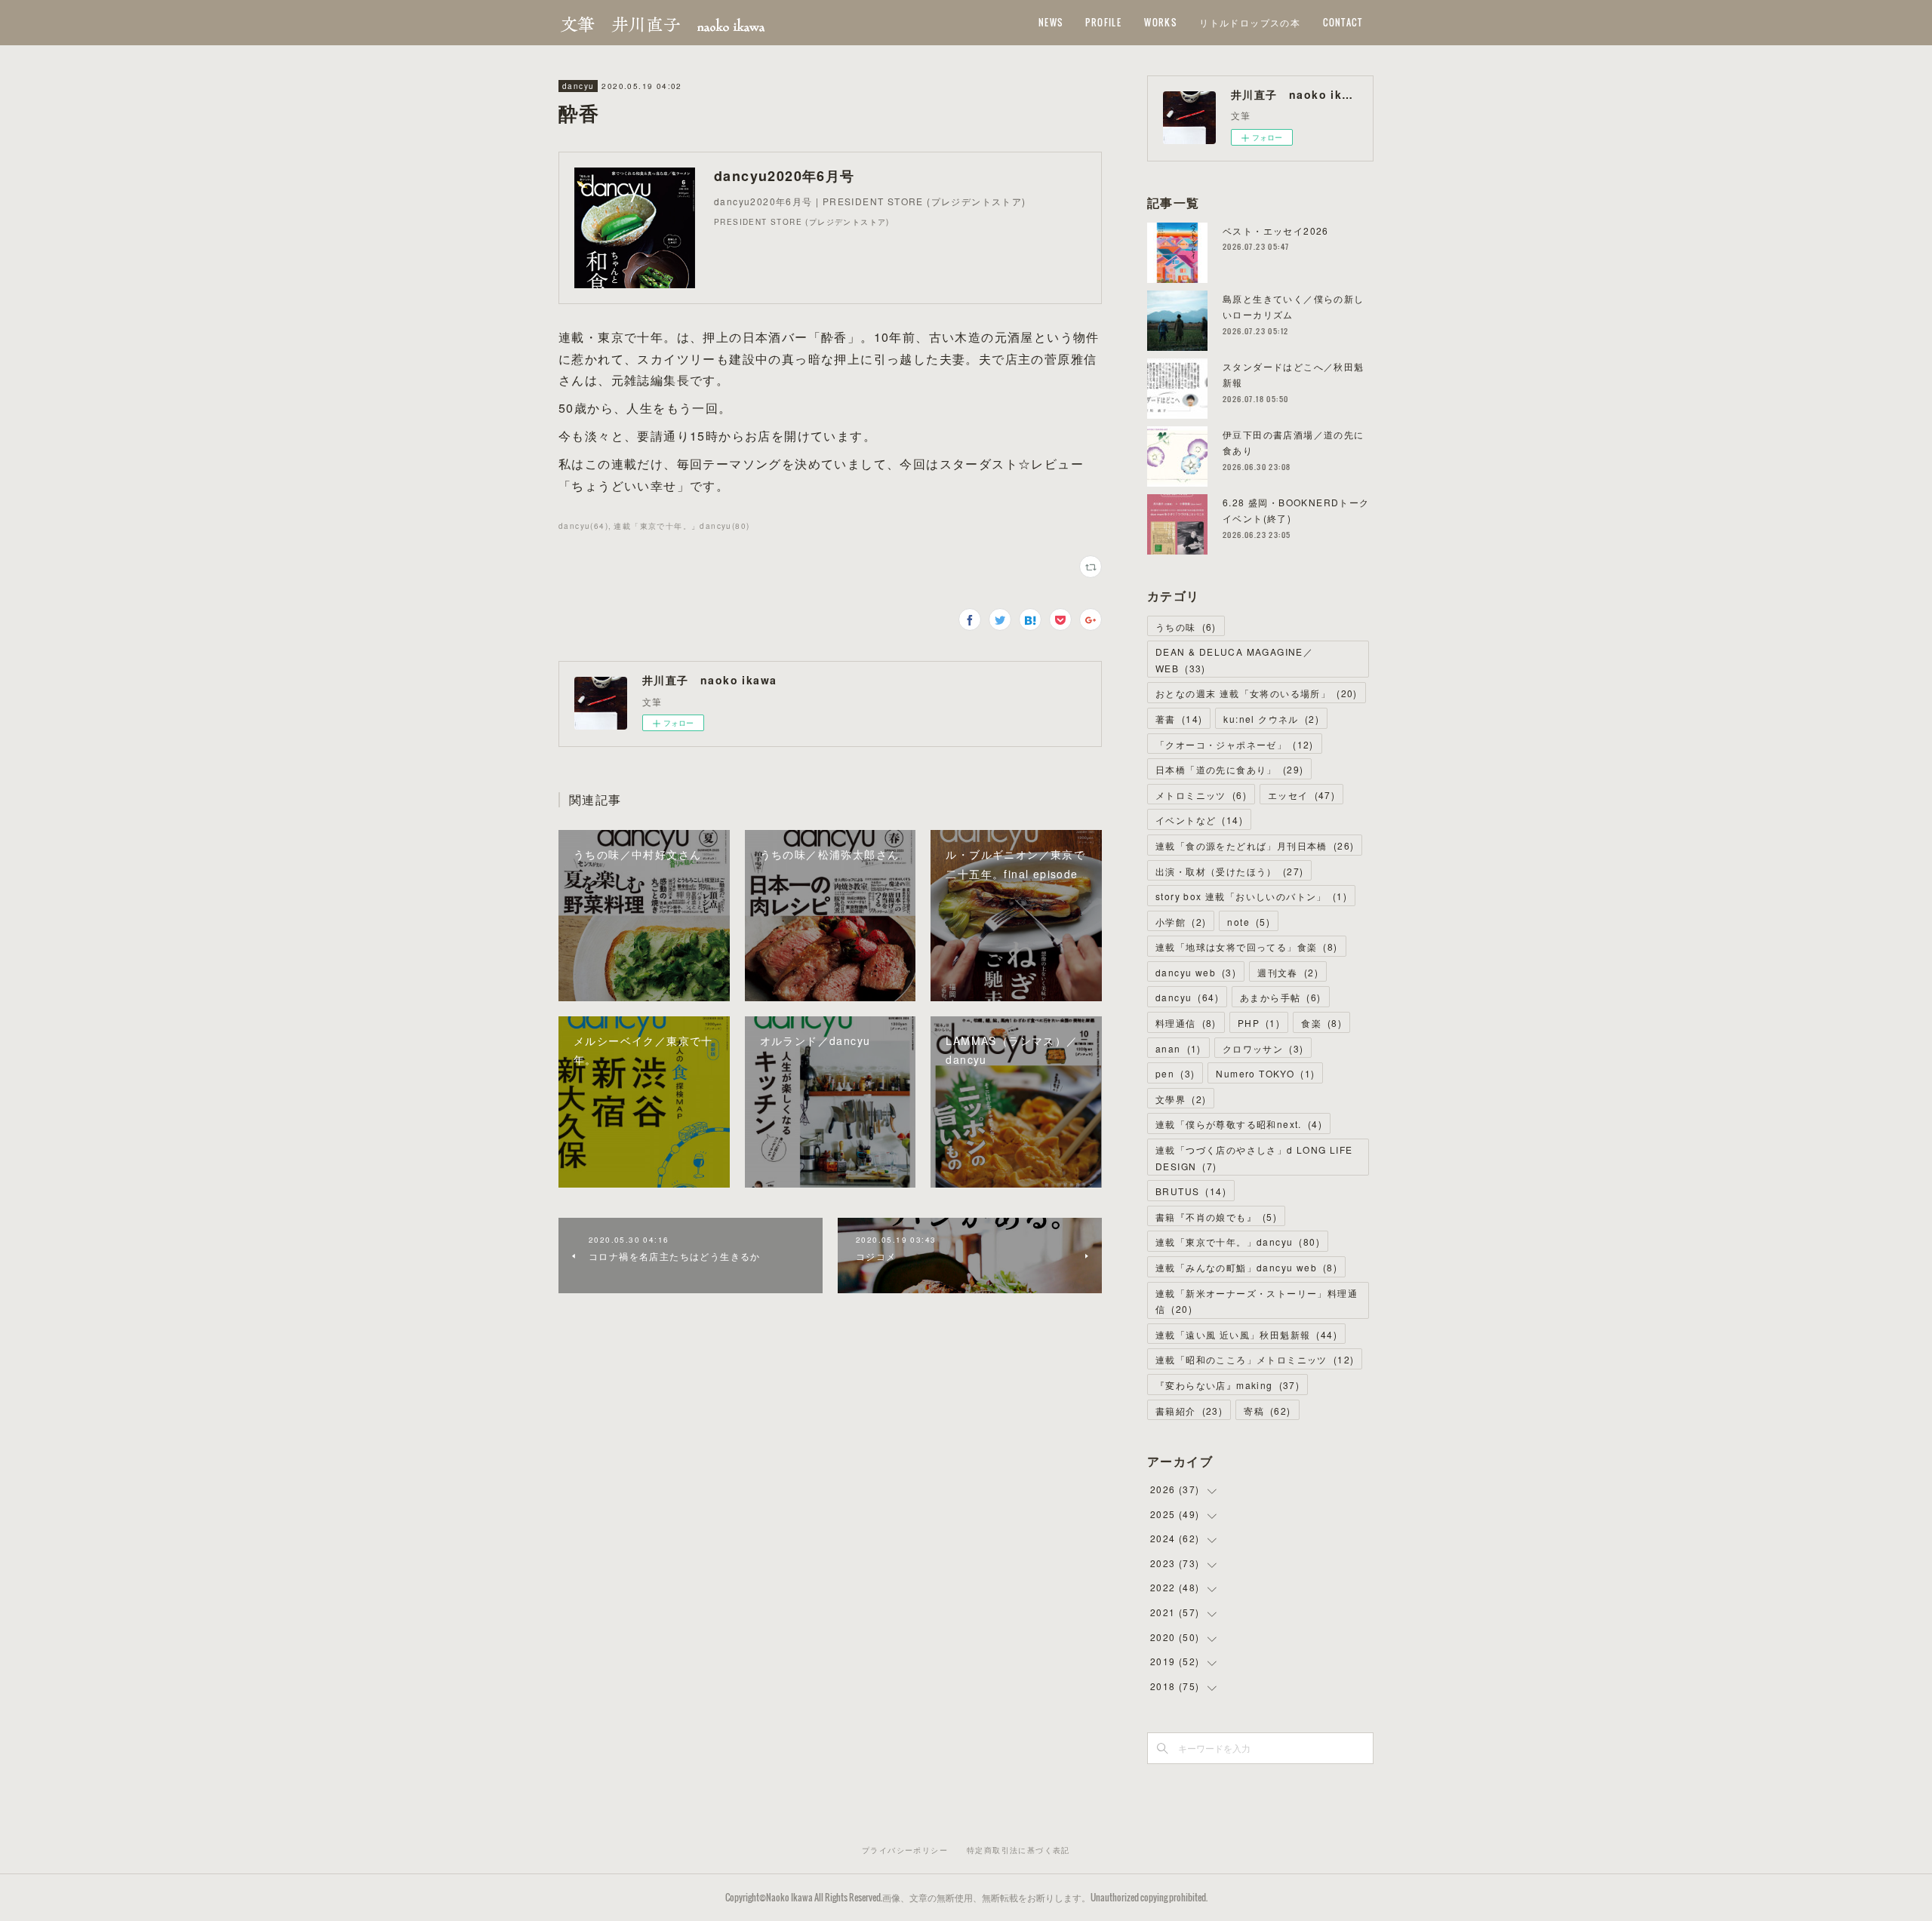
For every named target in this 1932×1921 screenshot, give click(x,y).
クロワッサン (1263, 1048)
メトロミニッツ (1201, 795)
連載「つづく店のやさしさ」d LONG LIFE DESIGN (1254, 1158)
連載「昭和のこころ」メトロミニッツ (1255, 1359)
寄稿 (1267, 1411)
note (1249, 922)
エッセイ (1301, 795)
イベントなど (1199, 820)
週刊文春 (1288, 972)
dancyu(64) (583, 526)
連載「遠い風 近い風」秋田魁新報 (1246, 1334)
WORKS (1160, 22)
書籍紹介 (1189, 1411)
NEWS (1051, 22)
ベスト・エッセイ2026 (1276, 231)
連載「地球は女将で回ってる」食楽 (1247, 947)
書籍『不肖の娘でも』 (1216, 1217)
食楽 (1321, 1023)
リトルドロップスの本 (1250, 22)
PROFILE (1103, 22)
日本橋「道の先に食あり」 (1229, 769)
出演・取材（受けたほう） (1229, 871)
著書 (1179, 719)
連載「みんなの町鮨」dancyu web (1246, 1267)
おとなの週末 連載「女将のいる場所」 (1257, 693)
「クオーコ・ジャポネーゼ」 (1235, 744)
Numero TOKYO (1265, 1073)
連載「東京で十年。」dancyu (1238, 1242)
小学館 (1181, 922)
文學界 (1181, 1099)
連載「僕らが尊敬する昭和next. (1239, 1124)
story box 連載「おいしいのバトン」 (1251, 896)
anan (1178, 1048)
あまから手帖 (1281, 997)
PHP (1259, 1023)
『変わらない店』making (1227, 1385)
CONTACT (1343, 22)
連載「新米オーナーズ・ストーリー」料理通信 (1257, 1301)
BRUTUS (1191, 1191)
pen (1175, 1073)
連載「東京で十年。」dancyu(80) (681, 526)
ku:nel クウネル (1271, 719)
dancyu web (1196, 972)
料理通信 (1186, 1023)
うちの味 (1186, 627)
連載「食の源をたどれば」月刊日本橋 (1255, 845)
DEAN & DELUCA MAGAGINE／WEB (1234, 660)
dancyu (578, 86)
